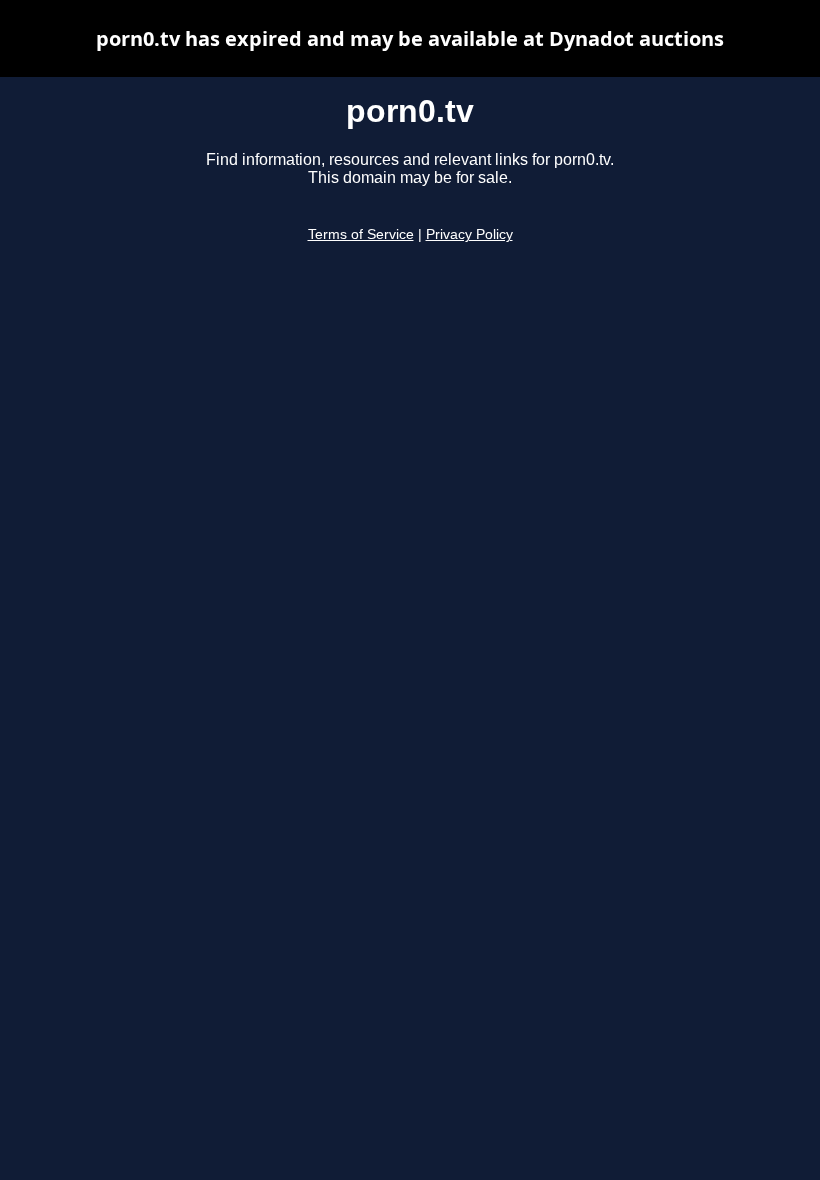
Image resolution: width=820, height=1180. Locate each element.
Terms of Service (361, 234)
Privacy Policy (469, 234)
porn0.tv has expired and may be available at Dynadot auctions (410, 38)
